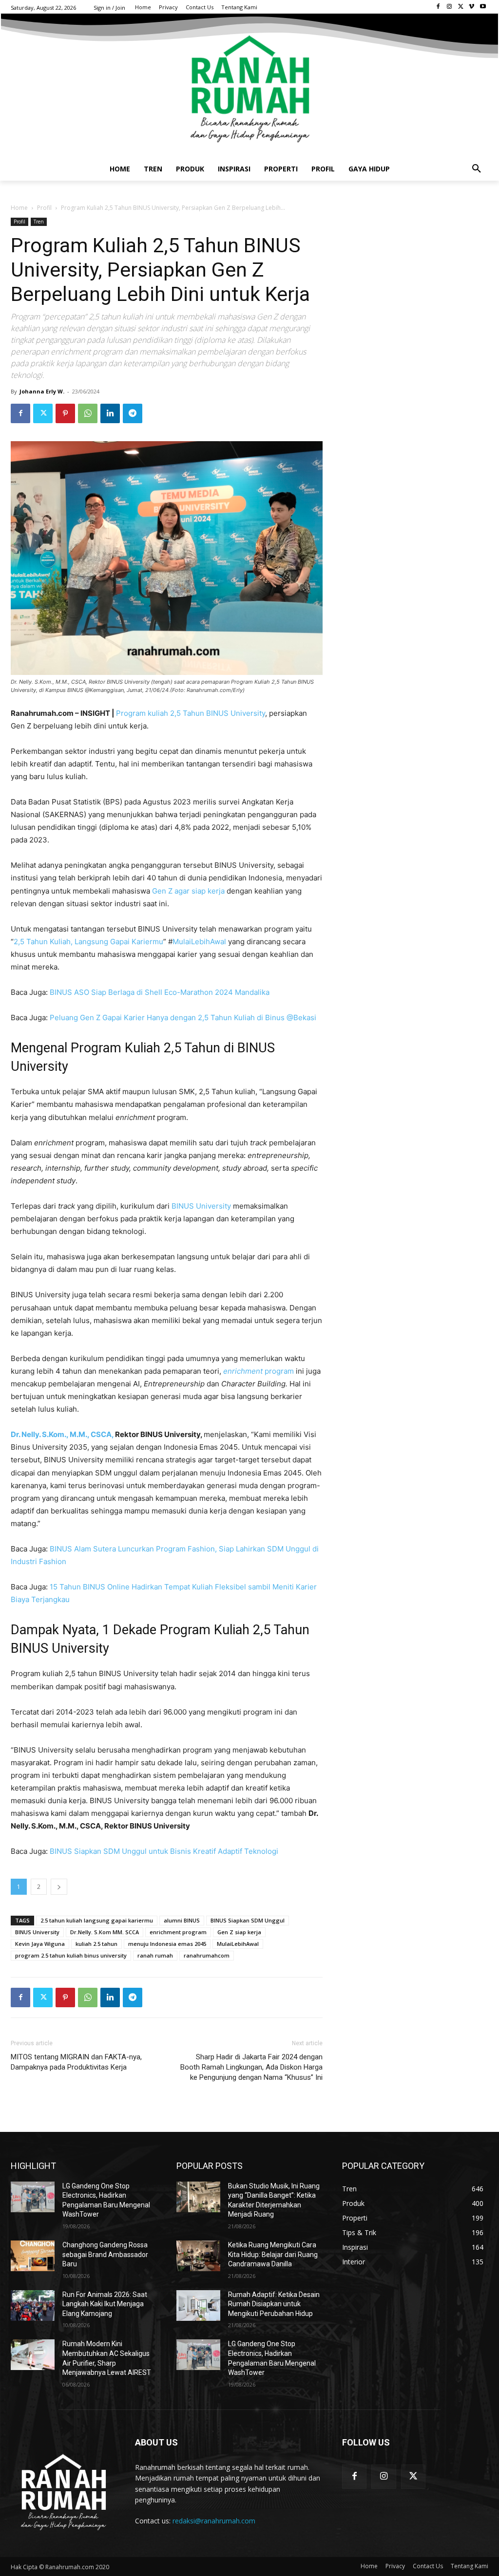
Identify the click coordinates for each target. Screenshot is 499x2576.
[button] (477, 169)
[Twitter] (461, 7)
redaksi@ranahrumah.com (214, 2521)
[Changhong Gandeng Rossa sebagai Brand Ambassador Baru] (33, 2256)
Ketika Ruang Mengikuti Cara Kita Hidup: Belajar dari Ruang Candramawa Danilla (273, 2254)
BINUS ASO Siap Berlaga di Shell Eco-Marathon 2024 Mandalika (160, 992)
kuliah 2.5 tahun (96, 1944)
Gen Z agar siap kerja (188, 891)
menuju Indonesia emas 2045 (167, 1944)
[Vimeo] (471, 7)
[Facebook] (438, 7)
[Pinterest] (65, 413)
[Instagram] (450, 7)
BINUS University (201, 1206)
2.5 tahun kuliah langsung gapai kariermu (97, 1920)
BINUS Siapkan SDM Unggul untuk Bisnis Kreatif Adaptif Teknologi (164, 1851)
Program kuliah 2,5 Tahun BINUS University (191, 713)
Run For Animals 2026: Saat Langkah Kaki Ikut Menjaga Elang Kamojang (105, 2304)
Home (19, 208)
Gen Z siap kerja (239, 1932)
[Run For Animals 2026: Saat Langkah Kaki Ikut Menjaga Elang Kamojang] (33, 2305)
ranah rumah (155, 1955)
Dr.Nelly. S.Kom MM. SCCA (105, 1932)
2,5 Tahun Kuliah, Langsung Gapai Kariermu (88, 942)
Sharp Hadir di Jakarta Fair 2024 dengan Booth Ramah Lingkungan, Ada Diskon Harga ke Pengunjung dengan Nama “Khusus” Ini (251, 2067)
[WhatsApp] (88, 413)
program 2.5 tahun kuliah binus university (71, 1955)
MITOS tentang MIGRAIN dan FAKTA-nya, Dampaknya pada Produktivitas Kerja (76, 2062)
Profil (44, 208)
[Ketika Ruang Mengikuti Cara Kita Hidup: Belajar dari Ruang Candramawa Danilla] (198, 2256)
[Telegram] (133, 413)
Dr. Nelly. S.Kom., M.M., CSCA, (62, 1434)
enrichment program (178, 1932)
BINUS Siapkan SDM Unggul (248, 1920)
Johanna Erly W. (42, 391)
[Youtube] (483, 7)
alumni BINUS (182, 1920)
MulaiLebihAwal (199, 942)
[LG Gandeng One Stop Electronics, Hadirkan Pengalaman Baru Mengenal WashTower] (33, 2197)
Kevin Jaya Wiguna (40, 1944)
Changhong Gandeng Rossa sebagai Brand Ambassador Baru (105, 2254)
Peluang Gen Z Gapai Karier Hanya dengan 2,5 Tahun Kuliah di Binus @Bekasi (183, 1017)
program (259, 1371)
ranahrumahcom (207, 1955)
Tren (39, 222)
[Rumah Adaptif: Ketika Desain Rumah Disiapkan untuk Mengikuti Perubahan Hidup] (198, 2305)
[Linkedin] (110, 413)
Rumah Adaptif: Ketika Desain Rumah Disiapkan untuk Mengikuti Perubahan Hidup (274, 2304)
